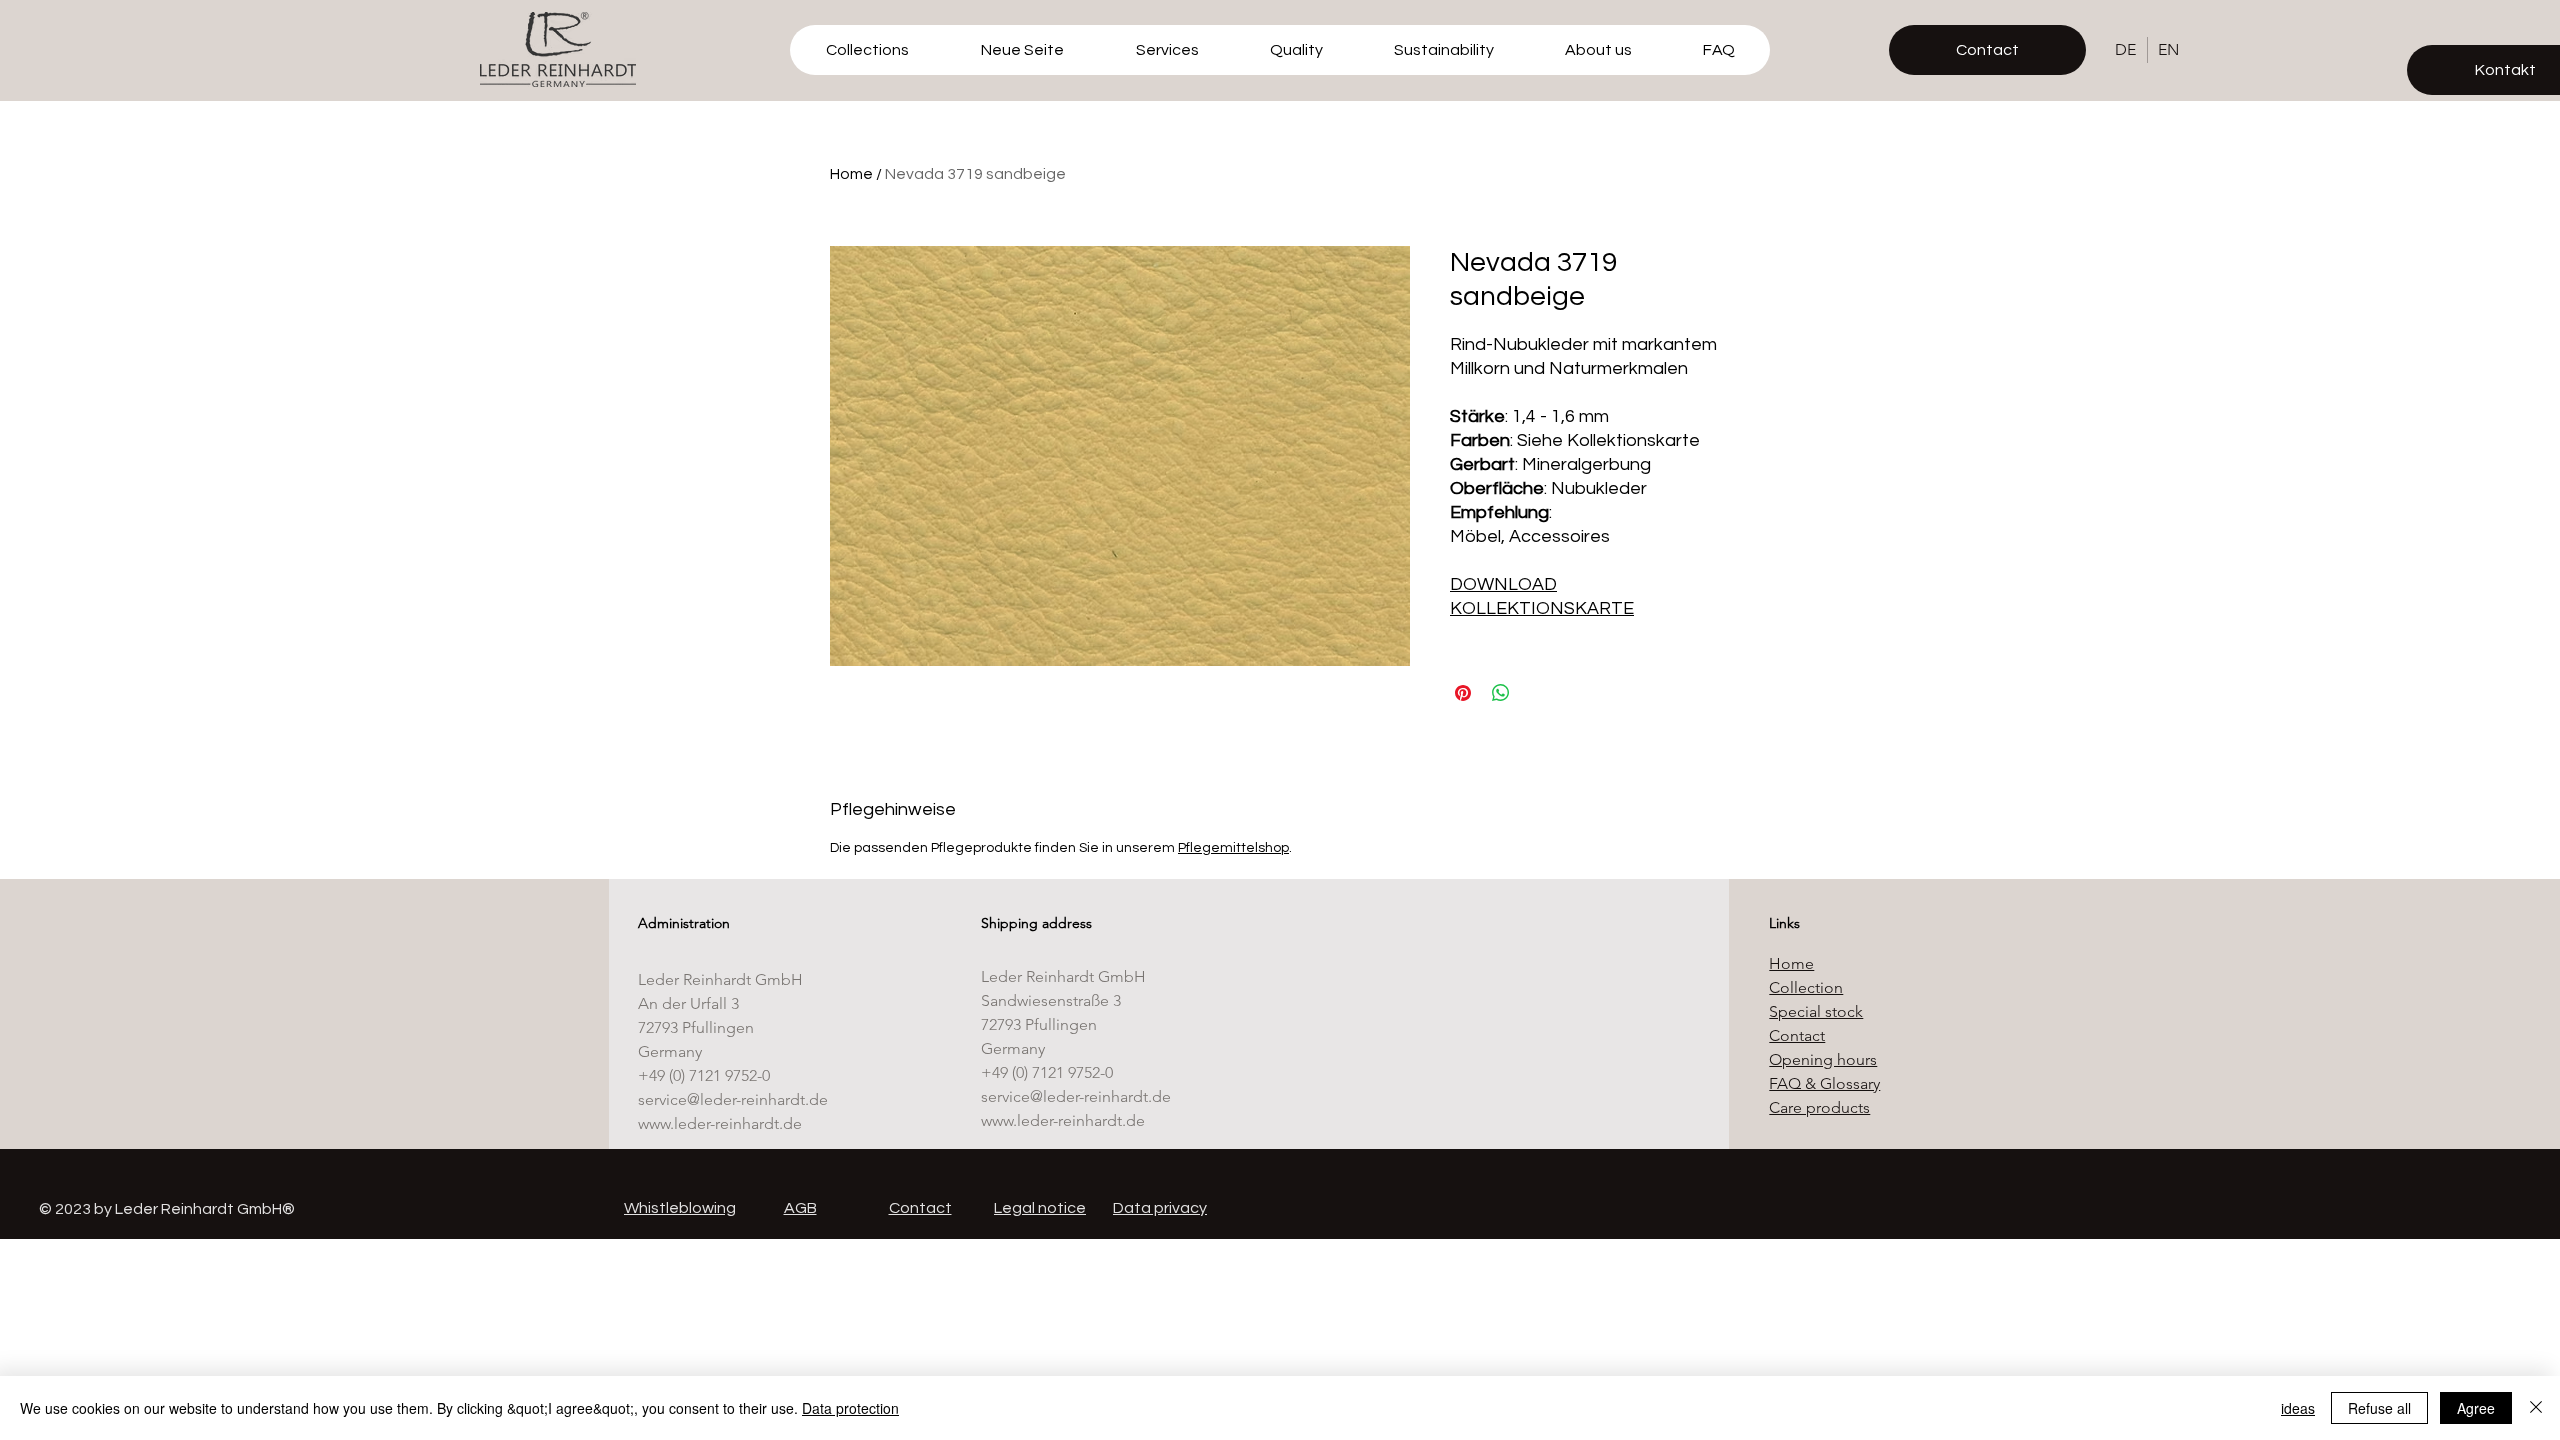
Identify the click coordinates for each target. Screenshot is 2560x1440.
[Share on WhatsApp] (1501, 693)
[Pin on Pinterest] (1463, 693)
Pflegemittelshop (1233, 848)
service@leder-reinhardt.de (733, 1099)
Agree (2476, 1408)
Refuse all (2379, 1408)
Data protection (850, 1408)
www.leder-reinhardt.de (720, 1123)
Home (851, 174)
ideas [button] (2298, 1408)
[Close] (2536, 1408)
